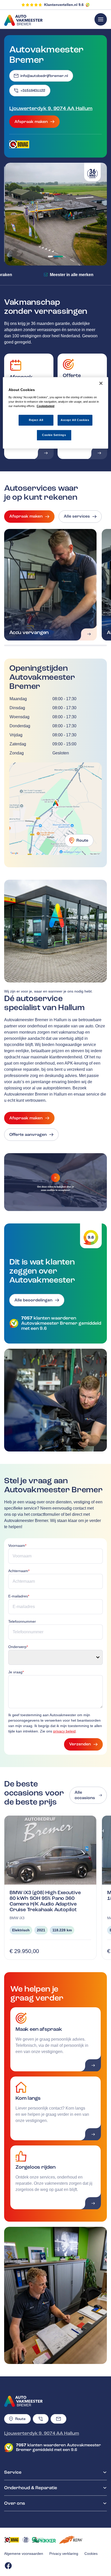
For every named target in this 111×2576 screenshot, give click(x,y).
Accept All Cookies (75, 420)
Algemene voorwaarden (24, 2554)
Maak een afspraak (39, 2029)
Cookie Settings (54, 435)
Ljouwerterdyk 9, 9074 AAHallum (51, 108)
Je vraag (16, 1672)
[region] (56, 413)
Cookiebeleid (46, 406)
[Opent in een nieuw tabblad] (19, 144)
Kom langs (28, 2098)
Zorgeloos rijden (35, 2167)
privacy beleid (64, 1731)
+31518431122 (33, 91)
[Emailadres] (58, 2419)
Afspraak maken (31, 122)
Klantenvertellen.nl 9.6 (64, 5)
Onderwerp (18, 1647)
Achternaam (19, 1571)
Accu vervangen (29, 632)
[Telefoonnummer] (41, 2419)
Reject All (36, 420)
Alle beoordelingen (33, 1300)
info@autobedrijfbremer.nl (44, 76)
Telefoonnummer (22, 1621)
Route (82, 840)
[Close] (101, 383)
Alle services (77, 516)
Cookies (91, 2554)
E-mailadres (19, 1596)
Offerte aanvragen (28, 1135)
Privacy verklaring (64, 2554)
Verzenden (80, 1744)
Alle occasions (85, 1795)
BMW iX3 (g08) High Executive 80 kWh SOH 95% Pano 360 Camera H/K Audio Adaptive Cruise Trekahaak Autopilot (45, 1901)
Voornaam (17, 1545)
